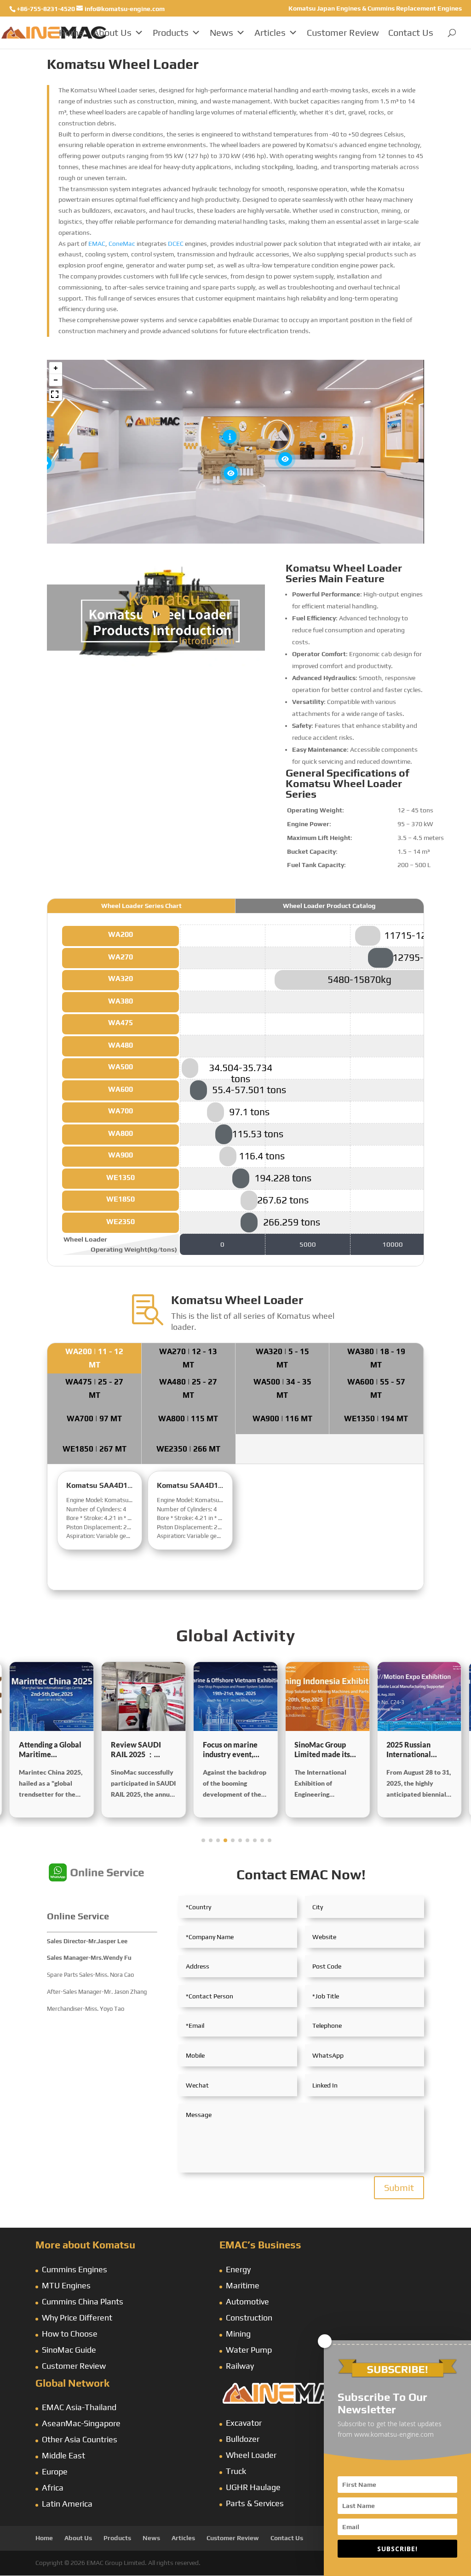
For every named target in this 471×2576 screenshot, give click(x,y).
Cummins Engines (75, 2269)
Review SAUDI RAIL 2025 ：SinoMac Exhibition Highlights (52, 1750)
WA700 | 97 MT (94, 1419)
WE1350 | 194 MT (376, 1419)
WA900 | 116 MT (282, 1419)
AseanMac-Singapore (81, 2423)
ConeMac (122, 244)
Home (71, 32)
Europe (55, 2471)
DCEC (176, 244)
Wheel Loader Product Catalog (329, 906)
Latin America (67, 2504)
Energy (238, 2269)
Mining (238, 2334)
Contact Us (411, 32)
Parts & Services (255, 2503)
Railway (240, 2366)
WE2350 (121, 1222)
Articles (270, 32)
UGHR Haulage (253, 2487)
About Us (112, 32)
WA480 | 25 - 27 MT (188, 1388)
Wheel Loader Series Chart (141, 906)
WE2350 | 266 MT (188, 1449)
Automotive (247, 2301)
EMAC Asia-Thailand (79, 2407)
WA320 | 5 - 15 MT (282, 1358)
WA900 (121, 1155)
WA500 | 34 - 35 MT (282, 1388)
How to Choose (70, 2334)
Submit (399, 2187)
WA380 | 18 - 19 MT (376, 1358)
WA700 (121, 1111)
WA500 (121, 1067)
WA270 (121, 957)
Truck (236, 2471)
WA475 (121, 1023)
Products (171, 32)
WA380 (121, 1001)
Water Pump (249, 2350)
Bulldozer (243, 2439)
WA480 (121, 1045)
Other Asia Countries (80, 2439)
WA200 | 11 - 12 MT (94, 1358)
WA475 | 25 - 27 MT (94, 1388)
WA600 (121, 1089)
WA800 (121, 1133)
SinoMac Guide (69, 2350)
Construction (249, 2318)
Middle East (63, 2455)
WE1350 (121, 1177)
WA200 (121, 934)
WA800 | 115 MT (188, 1419)
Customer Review (343, 32)
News (221, 32)
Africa (53, 2488)
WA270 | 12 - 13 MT (188, 1358)
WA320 (121, 979)
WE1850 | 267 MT (95, 1449)
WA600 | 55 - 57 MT (376, 1388)
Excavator (244, 2423)
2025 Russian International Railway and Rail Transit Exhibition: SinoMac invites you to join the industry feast (325, 1750)
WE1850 (121, 1199)
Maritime (243, 2285)
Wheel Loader (251, 2455)
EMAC (97, 244)
